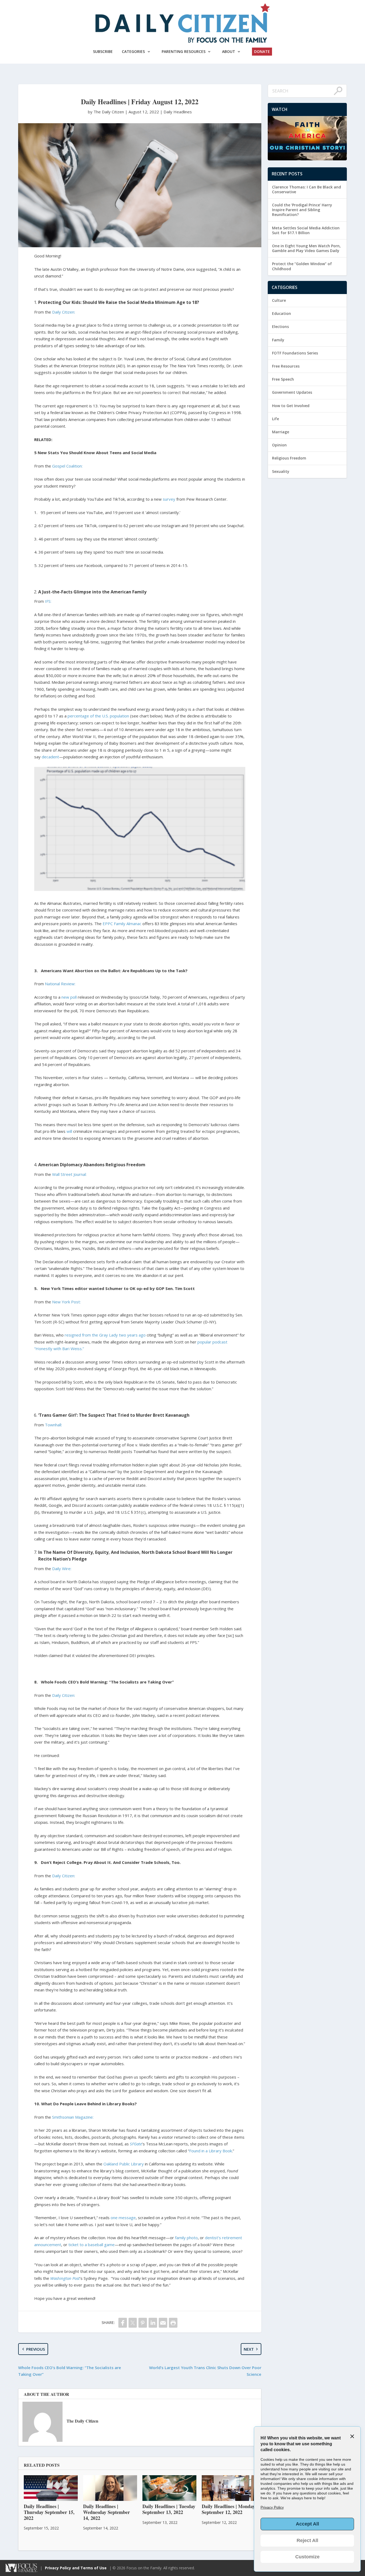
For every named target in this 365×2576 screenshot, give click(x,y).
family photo (186, 2238)
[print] (173, 2323)
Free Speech (283, 379)
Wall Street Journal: (70, 1174)
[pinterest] (143, 2323)
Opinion (279, 445)
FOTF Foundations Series (295, 353)
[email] (163, 2323)
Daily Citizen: (64, 312)
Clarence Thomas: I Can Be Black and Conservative (306, 189)
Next (249, 2349)
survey (169, 499)
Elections (280, 327)
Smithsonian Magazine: (73, 2117)
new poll (69, 997)
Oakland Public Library (124, 2164)
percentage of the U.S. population (98, 716)
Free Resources (286, 366)
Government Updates (292, 392)
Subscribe (103, 51)
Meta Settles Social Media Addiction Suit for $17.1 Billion (306, 230)
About (229, 51)
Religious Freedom (289, 458)
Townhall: (53, 1425)
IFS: (48, 601)
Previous (36, 2349)
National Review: (61, 984)
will (69, 1131)
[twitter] (133, 2323)
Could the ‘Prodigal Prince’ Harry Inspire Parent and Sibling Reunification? (302, 210)
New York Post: (66, 1302)
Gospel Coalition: (68, 466)
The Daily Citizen (82, 2421)
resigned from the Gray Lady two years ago (105, 1335)
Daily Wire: (62, 1569)
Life (275, 419)
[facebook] (123, 2323)
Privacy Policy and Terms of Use (76, 2568)
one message (123, 2218)
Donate (262, 51)
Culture (279, 300)
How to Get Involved (291, 406)
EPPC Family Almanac (122, 924)
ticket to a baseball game (92, 2245)
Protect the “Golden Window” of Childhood (302, 266)
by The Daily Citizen (106, 112)
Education (281, 313)
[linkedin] (153, 2323)
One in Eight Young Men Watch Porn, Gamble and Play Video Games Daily (306, 248)
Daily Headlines (178, 112)
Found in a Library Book (211, 2151)
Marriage (281, 432)
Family (278, 340)
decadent (50, 757)
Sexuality (281, 471)
